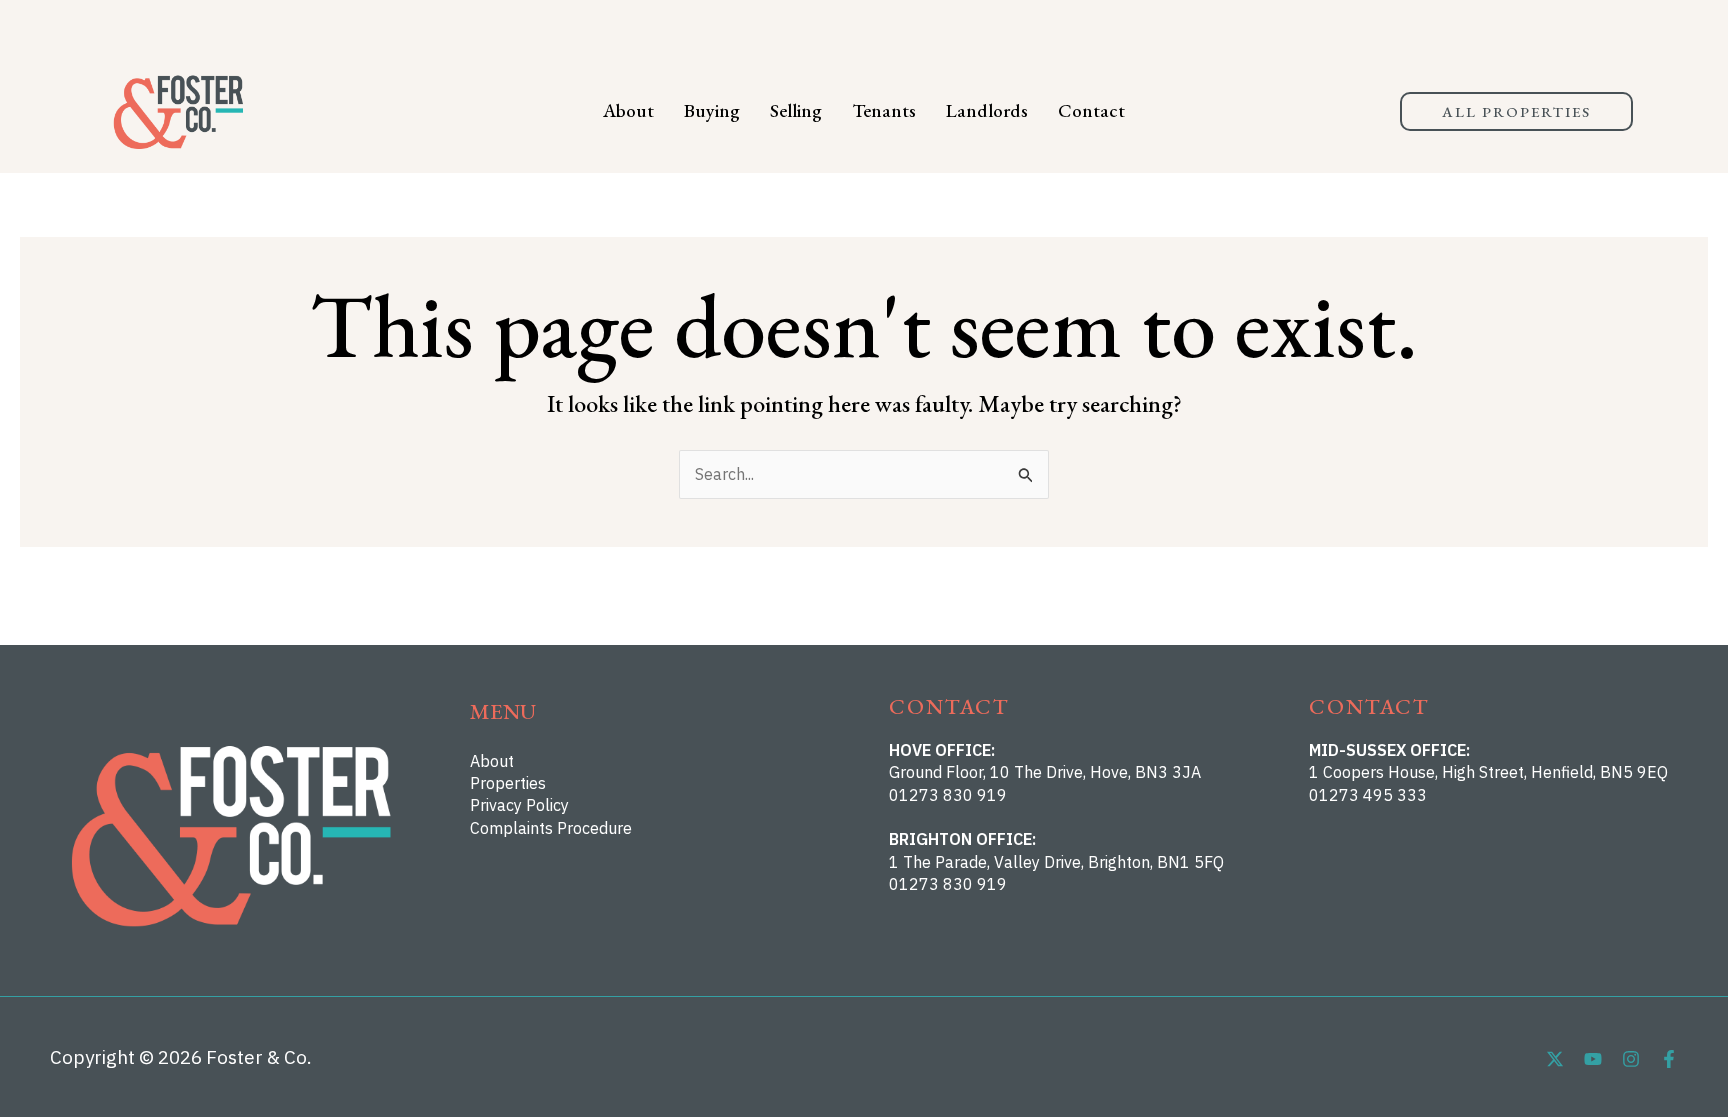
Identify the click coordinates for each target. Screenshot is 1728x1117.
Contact (1091, 110)
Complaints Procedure (551, 828)
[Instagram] (1631, 1059)
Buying (712, 110)
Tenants (884, 110)
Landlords (987, 110)
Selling (796, 110)
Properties (508, 783)
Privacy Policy (519, 805)
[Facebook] (1669, 1059)
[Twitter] (1555, 1059)
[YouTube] (1593, 1059)
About (628, 110)
